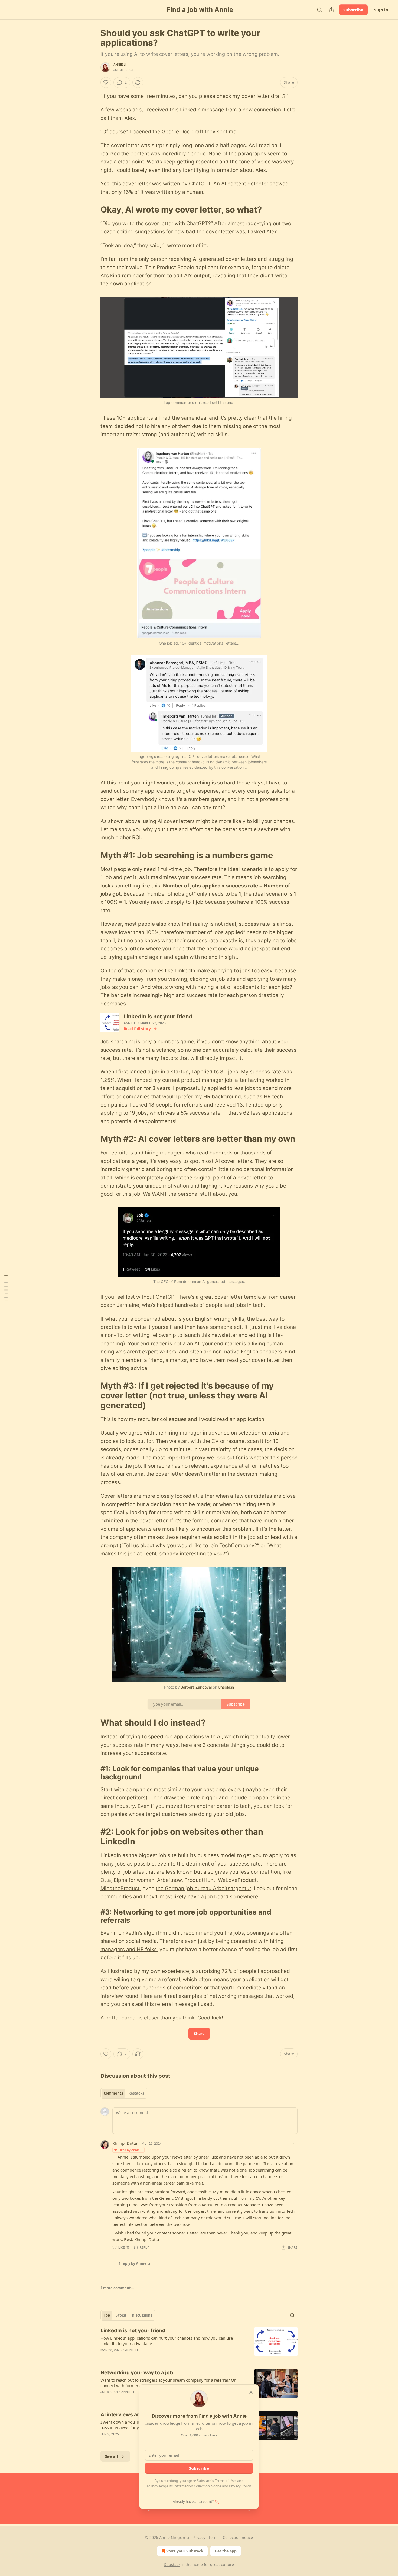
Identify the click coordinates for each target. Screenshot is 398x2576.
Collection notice (238, 2537)
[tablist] (124, 2093)
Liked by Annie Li (131, 2150)
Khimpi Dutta (125, 2143)
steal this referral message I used (172, 2004)
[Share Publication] (331, 10)
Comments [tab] (113, 2093)
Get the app (226, 2551)
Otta (106, 1880)
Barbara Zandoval (196, 1687)
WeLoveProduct (237, 1880)
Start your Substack (185, 2551)
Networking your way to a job (137, 2373)
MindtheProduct (120, 1888)
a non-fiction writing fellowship (138, 1335)
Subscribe (353, 10)
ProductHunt (200, 1880)
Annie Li (120, 65)
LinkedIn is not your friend (133, 2331)
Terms (214, 2537)
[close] (251, 2392)
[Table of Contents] (6, 1288)
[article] (199, 2344)
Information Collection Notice (197, 2486)
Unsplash (226, 1687)
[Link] (93, 210)
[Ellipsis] (295, 2143)
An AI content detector (241, 184)
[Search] (319, 10)
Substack (172, 2564)
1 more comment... (117, 2288)
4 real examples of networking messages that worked (228, 1996)
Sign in (381, 10)
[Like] (106, 82)
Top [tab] (107, 2315)
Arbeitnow (169, 1880)
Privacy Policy (240, 2486)
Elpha (120, 1880)
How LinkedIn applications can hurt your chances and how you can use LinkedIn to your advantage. (167, 2341)
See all (111, 2456)
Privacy (199, 2537)
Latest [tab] (121, 2315)
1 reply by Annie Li (134, 2263)
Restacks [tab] (136, 2093)
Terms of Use (225, 2481)
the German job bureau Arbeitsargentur (203, 1888)
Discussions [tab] (142, 2315)
